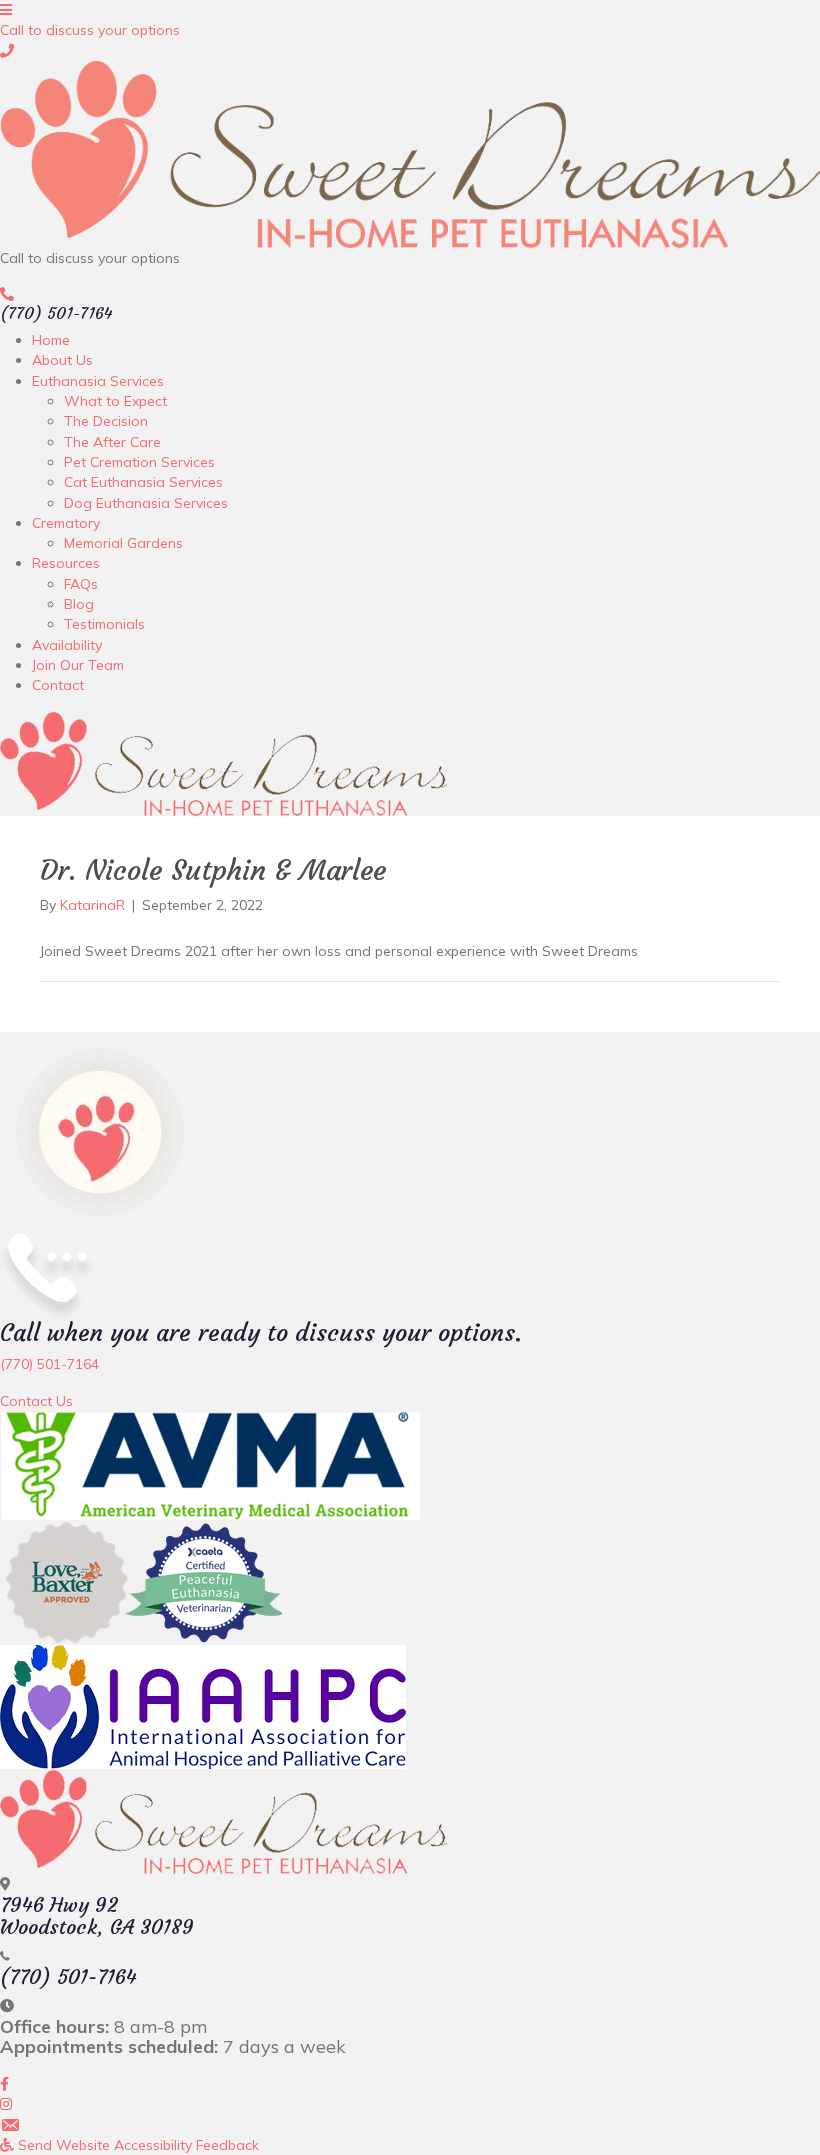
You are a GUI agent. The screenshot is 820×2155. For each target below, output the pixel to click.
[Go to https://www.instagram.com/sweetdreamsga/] (410, 2104)
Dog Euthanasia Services (146, 503)
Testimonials (104, 624)
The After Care (112, 442)
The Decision (106, 421)
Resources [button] (66, 563)
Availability (67, 645)
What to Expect (115, 401)
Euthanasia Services (98, 381)
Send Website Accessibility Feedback (136, 2145)
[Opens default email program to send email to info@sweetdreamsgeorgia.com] (410, 2125)
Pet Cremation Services (139, 462)
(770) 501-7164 (56, 313)
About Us (62, 360)
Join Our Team (78, 665)
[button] (90, 30)
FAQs (81, 584)
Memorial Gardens (123, 543)
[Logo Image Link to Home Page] (410, 153)
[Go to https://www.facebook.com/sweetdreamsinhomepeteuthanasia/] (410, 2084)
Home (51, 340)
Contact (58, 685)
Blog (79, 604)
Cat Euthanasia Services (143, 482)
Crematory (66, 523)
